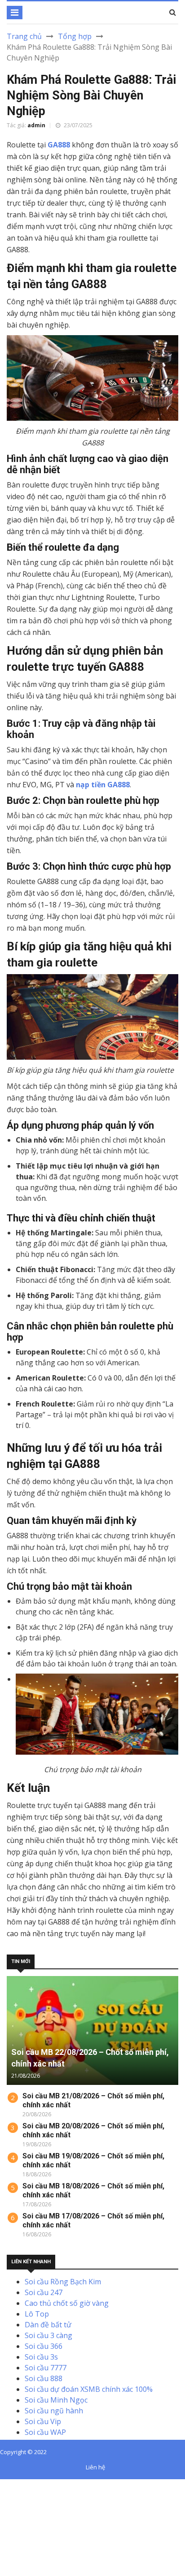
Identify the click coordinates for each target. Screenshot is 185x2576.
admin (36, 125)
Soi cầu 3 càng (48, 2335)
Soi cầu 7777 (46, 2368)
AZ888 (11, 2485)
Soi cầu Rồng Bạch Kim (63, 2282)
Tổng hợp (75, 36)
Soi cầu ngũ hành (54, 2411)
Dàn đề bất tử (48, 2325)
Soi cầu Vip (43, 2421)
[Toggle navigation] (15, 13)
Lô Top (37, 2314)
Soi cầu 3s (41, 2357)
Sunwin (40, 2485)
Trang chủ (24, 36)
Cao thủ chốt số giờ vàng (67, 2303)
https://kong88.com (33, 2517)
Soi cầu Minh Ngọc (56, 2400)
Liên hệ (95, 2467)
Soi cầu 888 (44, 2378)
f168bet (40, 2495)
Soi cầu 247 (44, 2292)
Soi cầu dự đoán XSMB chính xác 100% (89, 2389)
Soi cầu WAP (45, 2432)
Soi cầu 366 (44, 2346)
